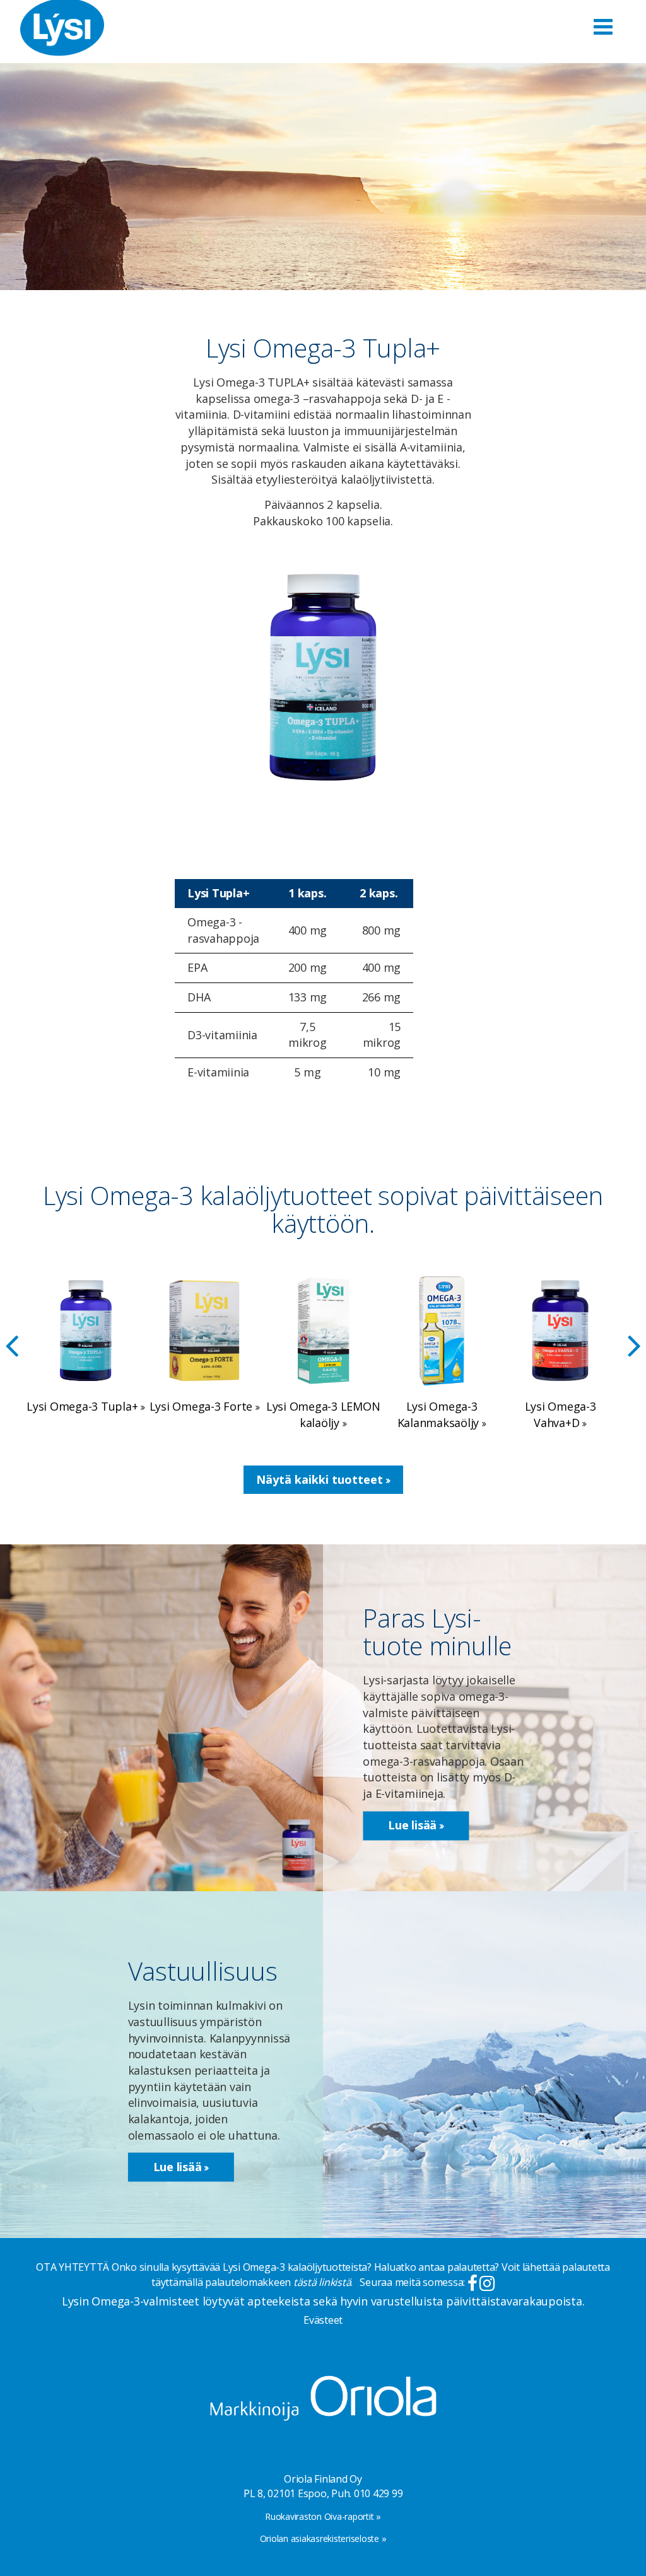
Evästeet (323, 2320)
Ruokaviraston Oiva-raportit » (323, 2516)
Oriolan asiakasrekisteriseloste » (323, 2538)
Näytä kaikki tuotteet (321, 1479)
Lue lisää (414, 1826)
